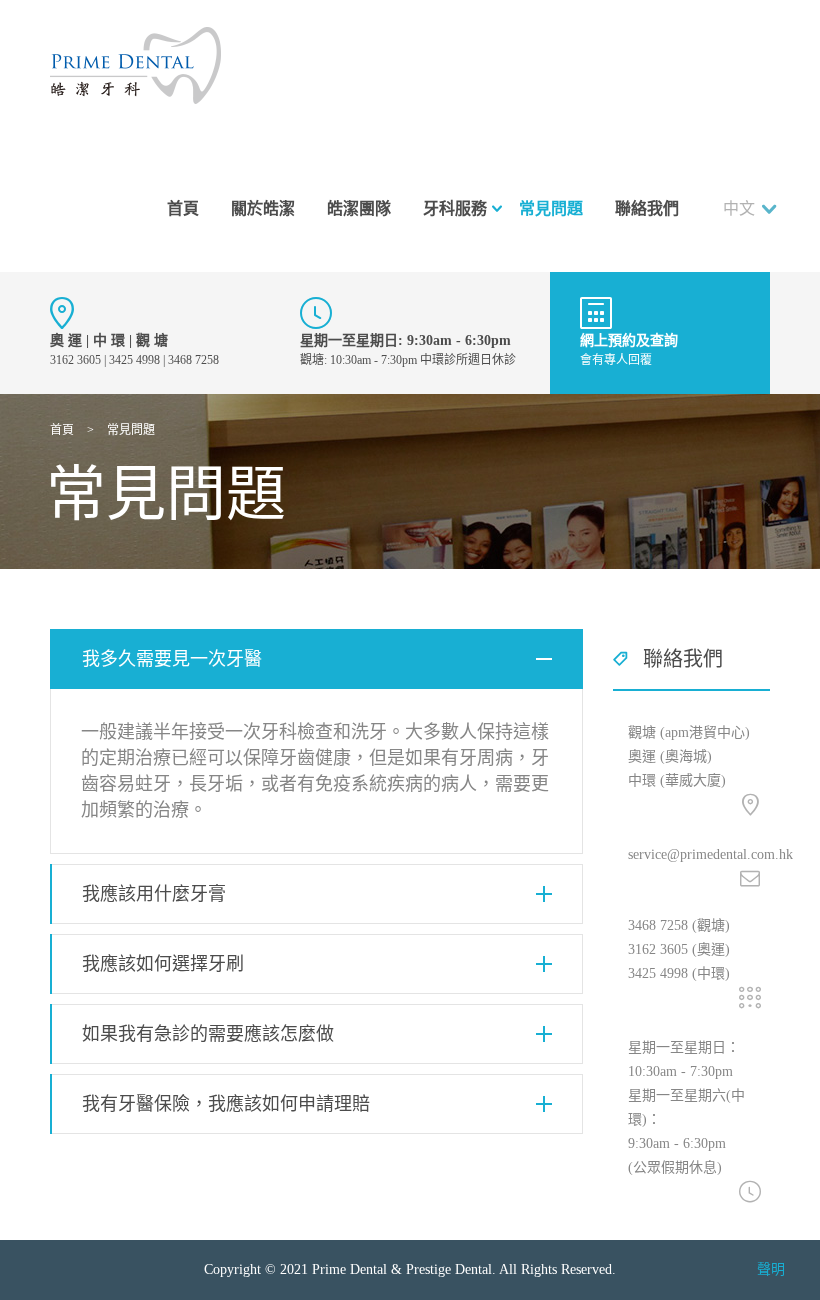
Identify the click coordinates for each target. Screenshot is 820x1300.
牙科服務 (455, 208)
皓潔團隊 (359, 208)
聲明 (771, 1269)
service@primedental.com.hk (710, 854)
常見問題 (551, 208)
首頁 (183, 208)
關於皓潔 (263, 208)
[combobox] (754, 209)
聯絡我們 (647, 208)
